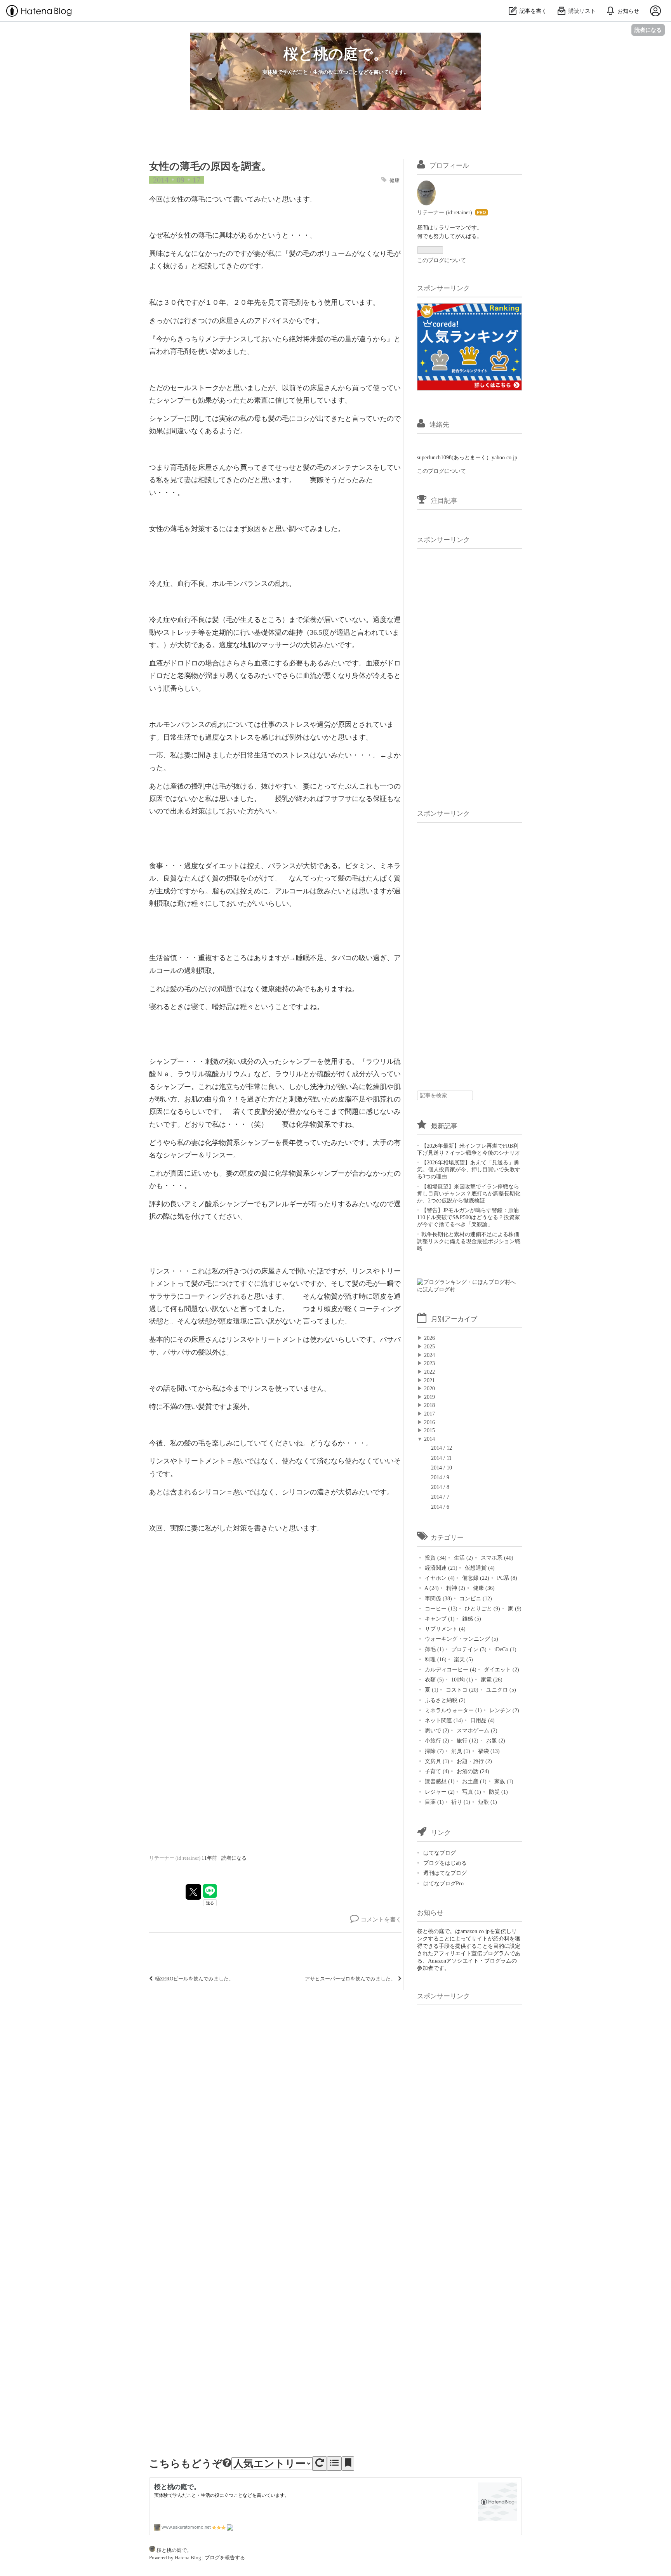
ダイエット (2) (501, 1669)
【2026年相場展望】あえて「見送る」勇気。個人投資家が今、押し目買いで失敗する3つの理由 (469, 1169)
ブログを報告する (225, 2558)
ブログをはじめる (445, 1863)
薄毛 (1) (434, 1649)
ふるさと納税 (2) (444, 1700)
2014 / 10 (442, 1468)
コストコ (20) (461, 1690)
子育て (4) (436, 1771)
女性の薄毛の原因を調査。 (210, 166)
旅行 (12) (467, 1740)
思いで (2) (436, 1730)
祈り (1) (460, 1802)
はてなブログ (440, 1853)
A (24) (431, 1588)
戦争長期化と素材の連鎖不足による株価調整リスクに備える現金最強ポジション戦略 (469, 1241)
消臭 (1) (460, 1751)
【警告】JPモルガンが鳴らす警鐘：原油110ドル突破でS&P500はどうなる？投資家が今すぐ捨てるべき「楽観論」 (468, 1217)
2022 (429, 1372)
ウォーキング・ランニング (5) (461, 1639)
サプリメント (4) (444, 1629)
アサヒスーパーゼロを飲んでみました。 (351, 1979)
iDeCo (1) (505, 1649)
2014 (429, 1439)
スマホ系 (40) (496, 1558)
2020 (429, 1388)
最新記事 (444, 1126)
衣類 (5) (434, 1680)
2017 (429, 1414)
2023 (429, 1363)
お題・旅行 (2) (474, 1761)
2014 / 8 (440, 1487)
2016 (429, 1422)
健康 (395, 181)
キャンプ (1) (439, 1619)
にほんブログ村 (436, 1289)
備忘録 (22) (475, 1578)
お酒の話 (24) (472, 1771)
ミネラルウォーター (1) (453, 1710)
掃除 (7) (434, 1751)
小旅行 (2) (436, 1740)
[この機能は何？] (227, 2464)
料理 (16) (435, 1659)
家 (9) (514, 1608)
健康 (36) (483, 1588)
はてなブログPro (443, 1883)
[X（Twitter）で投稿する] (193, 1892)
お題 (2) (495, 1740)
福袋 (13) (488, 1751)
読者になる (648, 30)
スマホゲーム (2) (476, 1730)
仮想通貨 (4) (479, 1568)
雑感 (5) (471, 1619)
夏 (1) (431, 1690)
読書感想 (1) (439, 1781)
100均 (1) (461, 1680)
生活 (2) (463, 1558)
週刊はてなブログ (445, 1873)
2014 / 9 (440, 1477)
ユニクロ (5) (500, 1690)
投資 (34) (435, 1558)
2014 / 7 (440, 1497)
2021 (429, 1380)
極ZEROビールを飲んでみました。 (194, 1979)
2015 (429, 1430)
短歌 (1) (487, 1802)
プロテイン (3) (468, 1649)
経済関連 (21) (440, 1568)
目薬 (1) (434, 1802)
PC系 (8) (506, 1578)
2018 (429, 1405)
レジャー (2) (439, 1792)
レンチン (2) (503, 1710)
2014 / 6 (440, 1507)
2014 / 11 (441, 1458)
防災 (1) (498, 1792)
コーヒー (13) (440, 1608)
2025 (429, 1346)
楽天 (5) (463, 1659)
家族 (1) (503, 1781)
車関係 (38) (438, 1598)
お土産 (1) (474, 1781)
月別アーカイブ (454, 1319)
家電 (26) (491, 1680)
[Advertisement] (475, 671)
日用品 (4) (482, 1720)
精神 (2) (455, 1588)
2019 (429, 1397)
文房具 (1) (436, 1761)
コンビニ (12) (475, 1598)
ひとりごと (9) (482, 1608)
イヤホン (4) (439, 1578)
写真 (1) (471, 1792)
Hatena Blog (188, 2558)
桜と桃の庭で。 (336, 53)
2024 (429, 1355)
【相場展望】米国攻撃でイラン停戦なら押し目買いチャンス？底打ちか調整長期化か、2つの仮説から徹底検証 (469, 1193)
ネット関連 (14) (443, 1720)
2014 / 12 (442, 1448)
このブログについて (442, 260)
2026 (429, 1338)
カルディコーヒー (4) (450, 1669)
